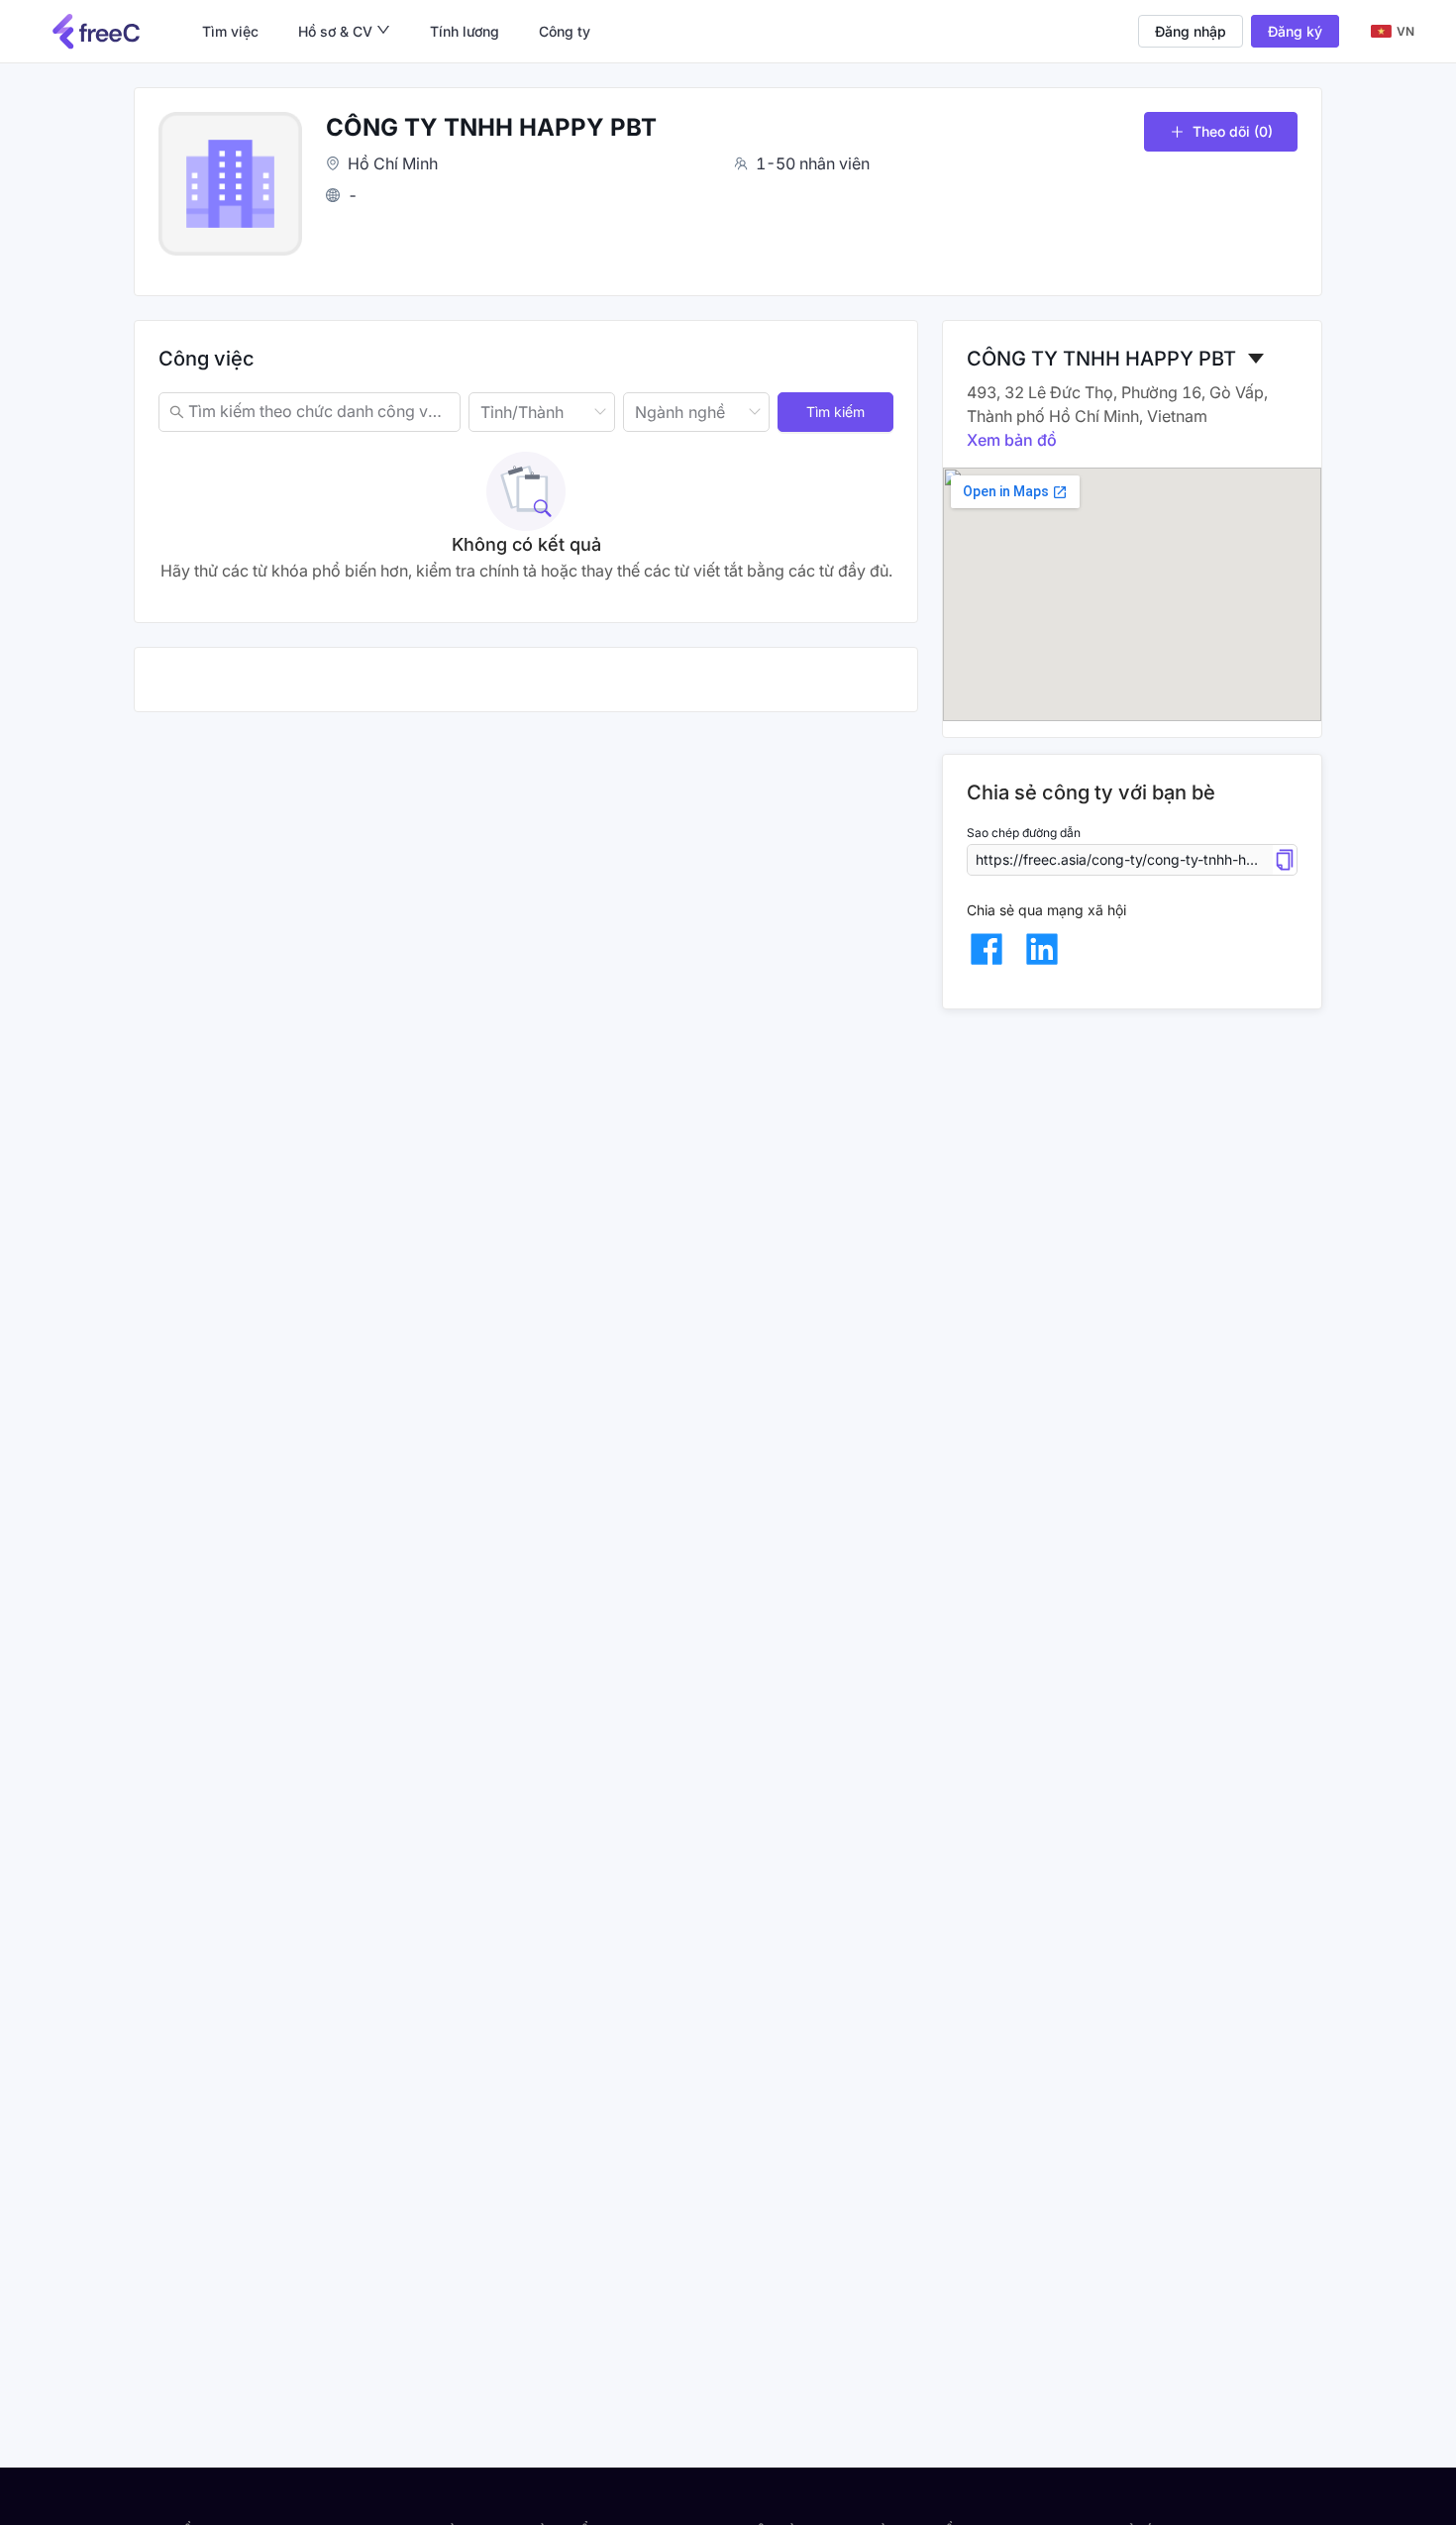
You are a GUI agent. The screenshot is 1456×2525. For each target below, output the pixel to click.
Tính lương (465, 31)
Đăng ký (1295, 31)
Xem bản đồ (1012, 440)
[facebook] (987, 949)
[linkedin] (1042, 949)
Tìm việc (230, 31)
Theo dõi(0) (1233, 131)
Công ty (565, 31)
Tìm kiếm (835, 412)
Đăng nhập (1191, 31)
